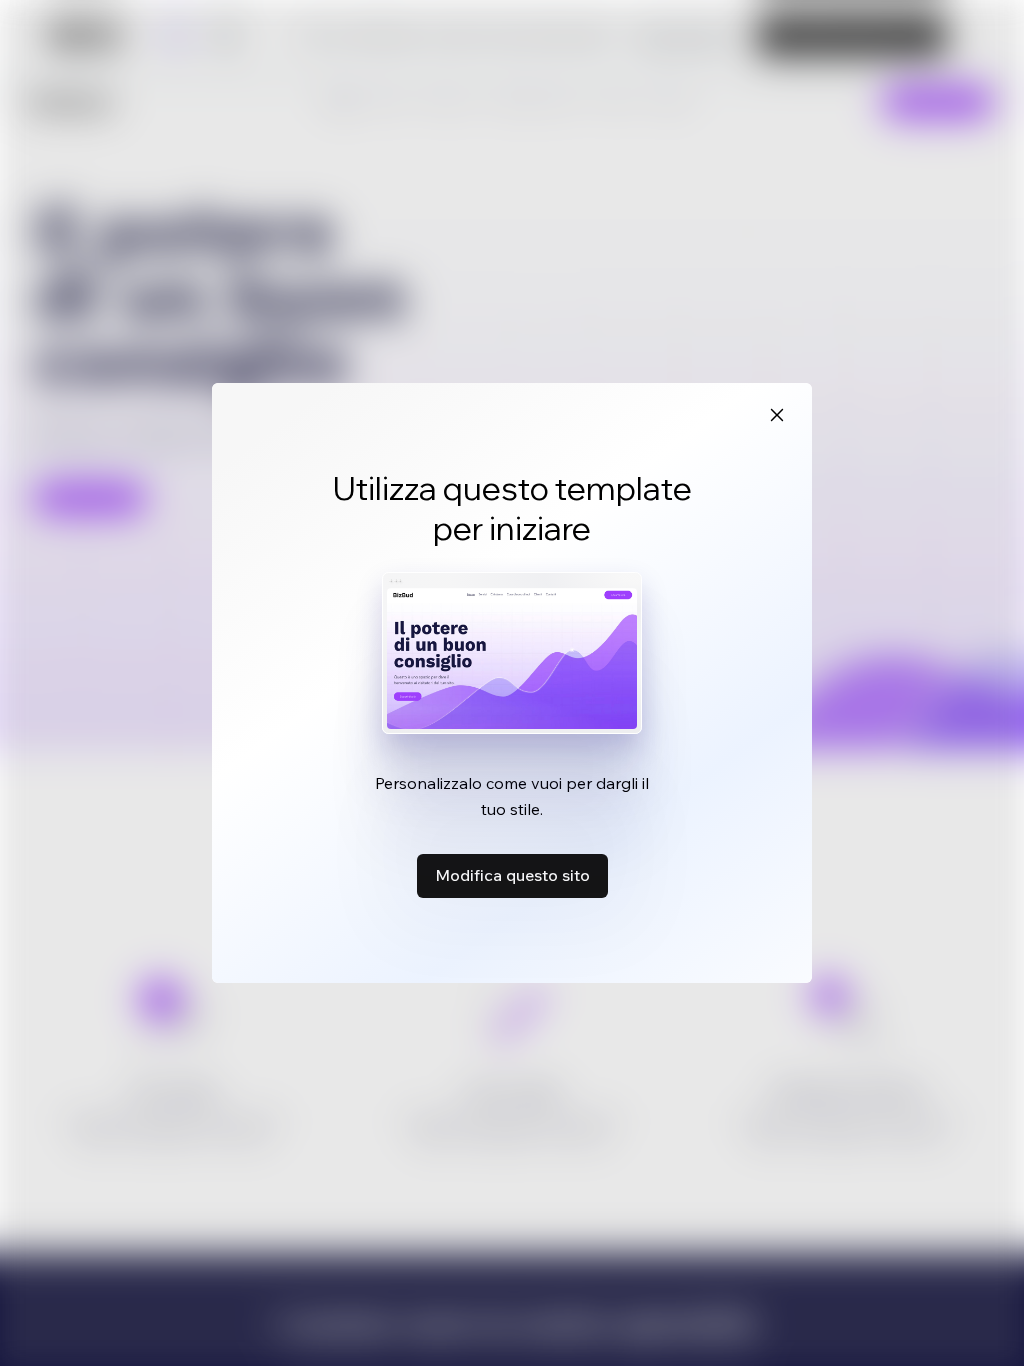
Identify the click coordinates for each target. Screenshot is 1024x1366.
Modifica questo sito (512, 875)
